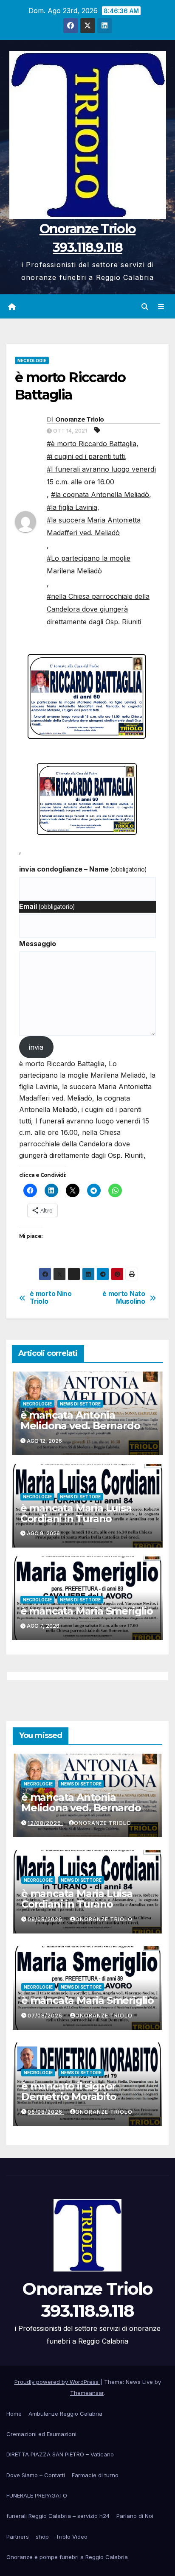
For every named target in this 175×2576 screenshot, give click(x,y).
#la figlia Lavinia (72, 507)
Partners (18, 2537)
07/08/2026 (46, 2016)
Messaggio (38, 944)
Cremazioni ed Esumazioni (41, 2434)
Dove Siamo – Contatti (36, 2475)
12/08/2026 (45, 1823)
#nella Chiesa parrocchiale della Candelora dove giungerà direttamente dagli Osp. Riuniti (98, 609)
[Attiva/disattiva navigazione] (161, 306)
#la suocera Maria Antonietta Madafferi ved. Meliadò (94, 526)
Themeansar (87, 2393)
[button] (145, 307)
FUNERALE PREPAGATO (37, 2495)
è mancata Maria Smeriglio (87, 1611)
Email (47, 906)
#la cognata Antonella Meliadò (100, 495)
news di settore (80, 1404)
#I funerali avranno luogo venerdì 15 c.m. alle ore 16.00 (101, 475)
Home (14, 2414)
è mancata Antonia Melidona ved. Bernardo (80, 1420)
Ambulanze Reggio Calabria (65, 2414)
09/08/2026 (46, 1919)
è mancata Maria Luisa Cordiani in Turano (76, 1513)
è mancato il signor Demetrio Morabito (69, 2091)
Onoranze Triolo (80, 419)
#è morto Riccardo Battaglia (92, 444)
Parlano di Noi (135, 2516)
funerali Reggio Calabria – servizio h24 (58, 2516)
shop (42, 2537)
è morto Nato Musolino (124, 1298)
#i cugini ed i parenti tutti (86, 456)
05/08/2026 (46, 2112)
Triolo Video (72, 2537)
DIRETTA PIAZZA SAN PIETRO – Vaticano (60, 2454)
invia (36, 1047)
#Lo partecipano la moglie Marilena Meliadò (89, 564)
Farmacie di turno (95, 2475)
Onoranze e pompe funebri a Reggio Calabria (67, 2557)
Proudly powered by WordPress (57, 2382)
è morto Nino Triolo (51, 1298)
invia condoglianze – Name (83, 869)
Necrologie (32, 360)
